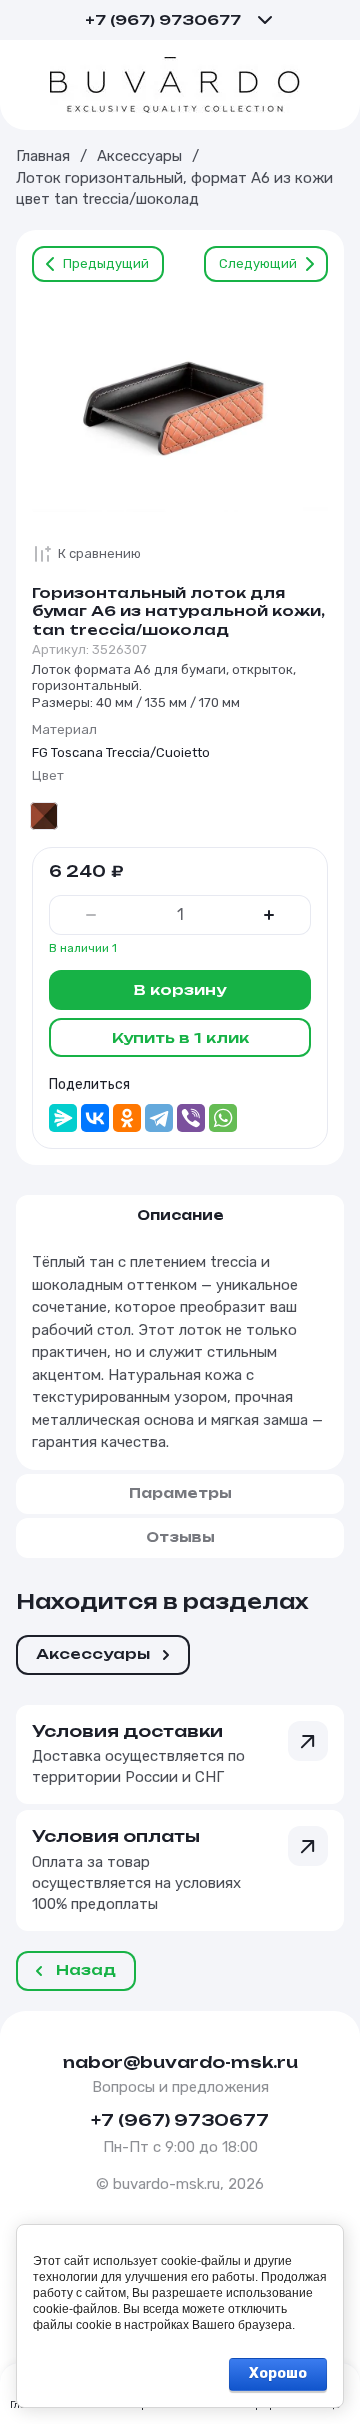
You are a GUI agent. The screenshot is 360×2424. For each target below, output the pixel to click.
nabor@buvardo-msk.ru (180, 2062)
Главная (43, 156)
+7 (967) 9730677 (163, 19)
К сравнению (99, 553)
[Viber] (191, 1118)
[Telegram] (159, 1118)
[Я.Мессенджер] (63, 1118)
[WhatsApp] (223, 1118)
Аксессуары (139, 156)
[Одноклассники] (127, 1118)
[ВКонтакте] (95, 1118)
